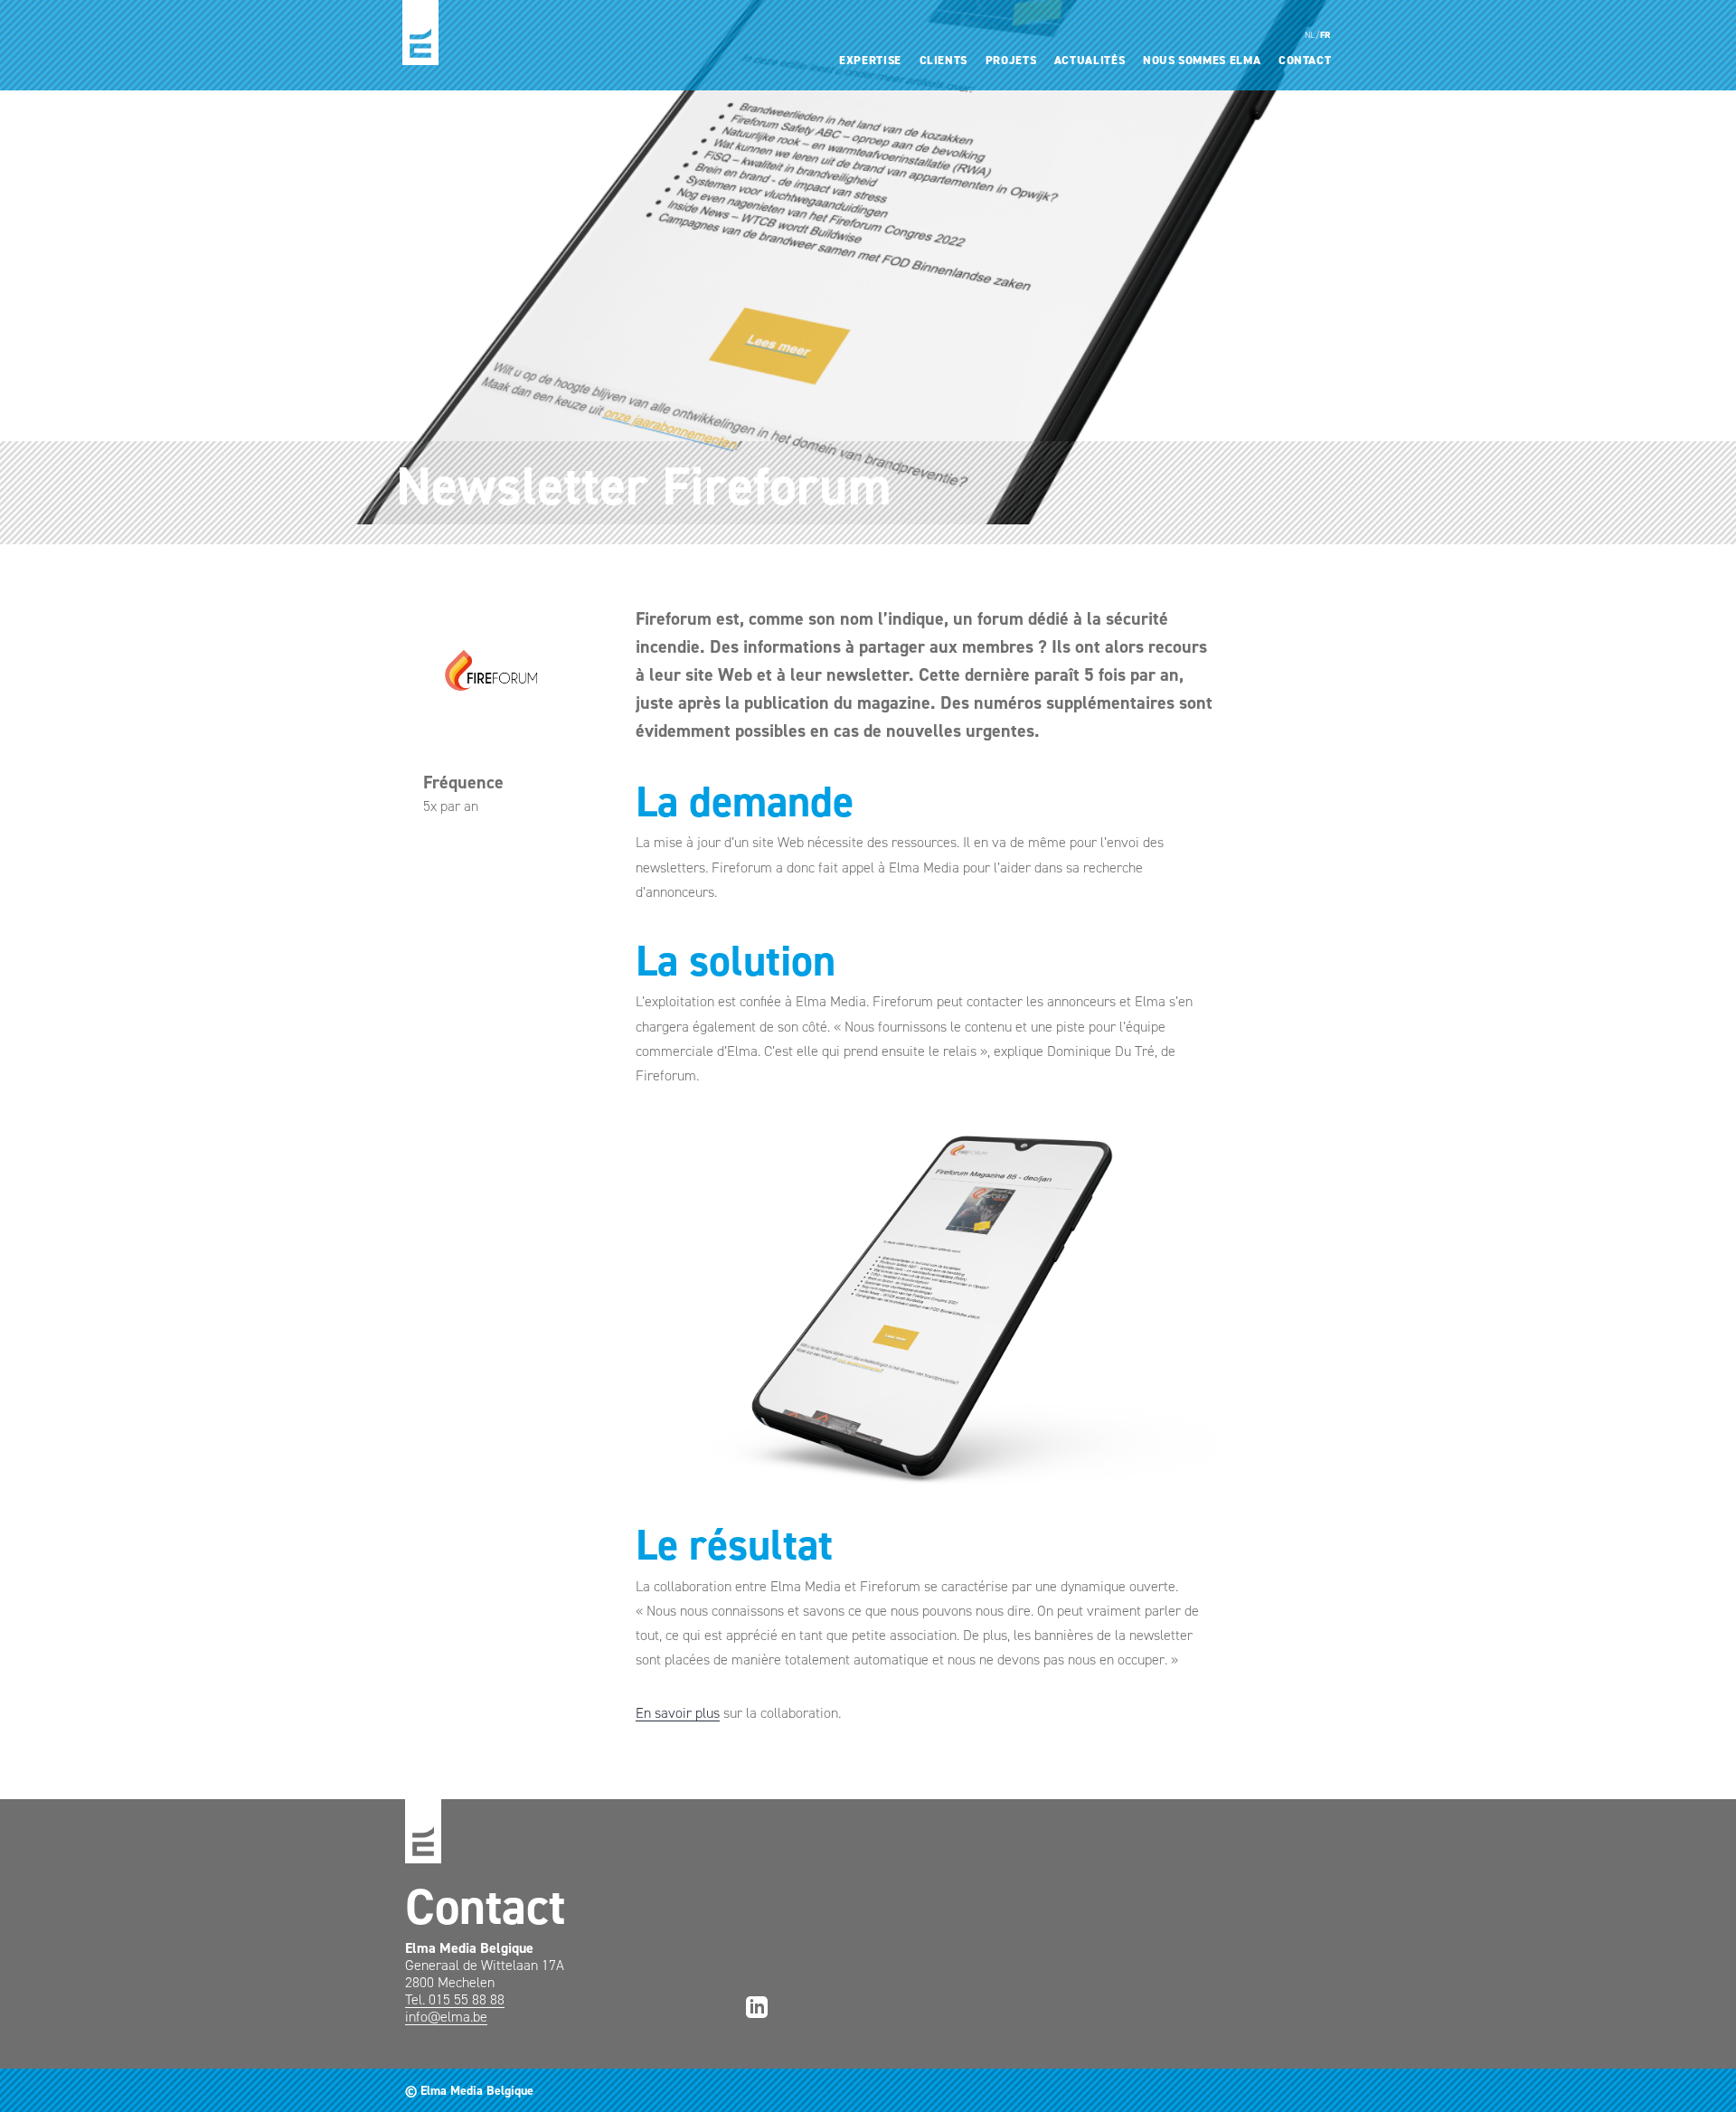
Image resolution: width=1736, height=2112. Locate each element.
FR (1326, 35)
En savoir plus (678, 1713)
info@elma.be (446, 2017)
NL (1310, 35)
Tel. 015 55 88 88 (455, 1999)
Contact (1305, 60)
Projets (1011, 60)
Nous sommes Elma (1202, 60)
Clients (944, 60)
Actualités (1090, 60)
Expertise (870, 60)
